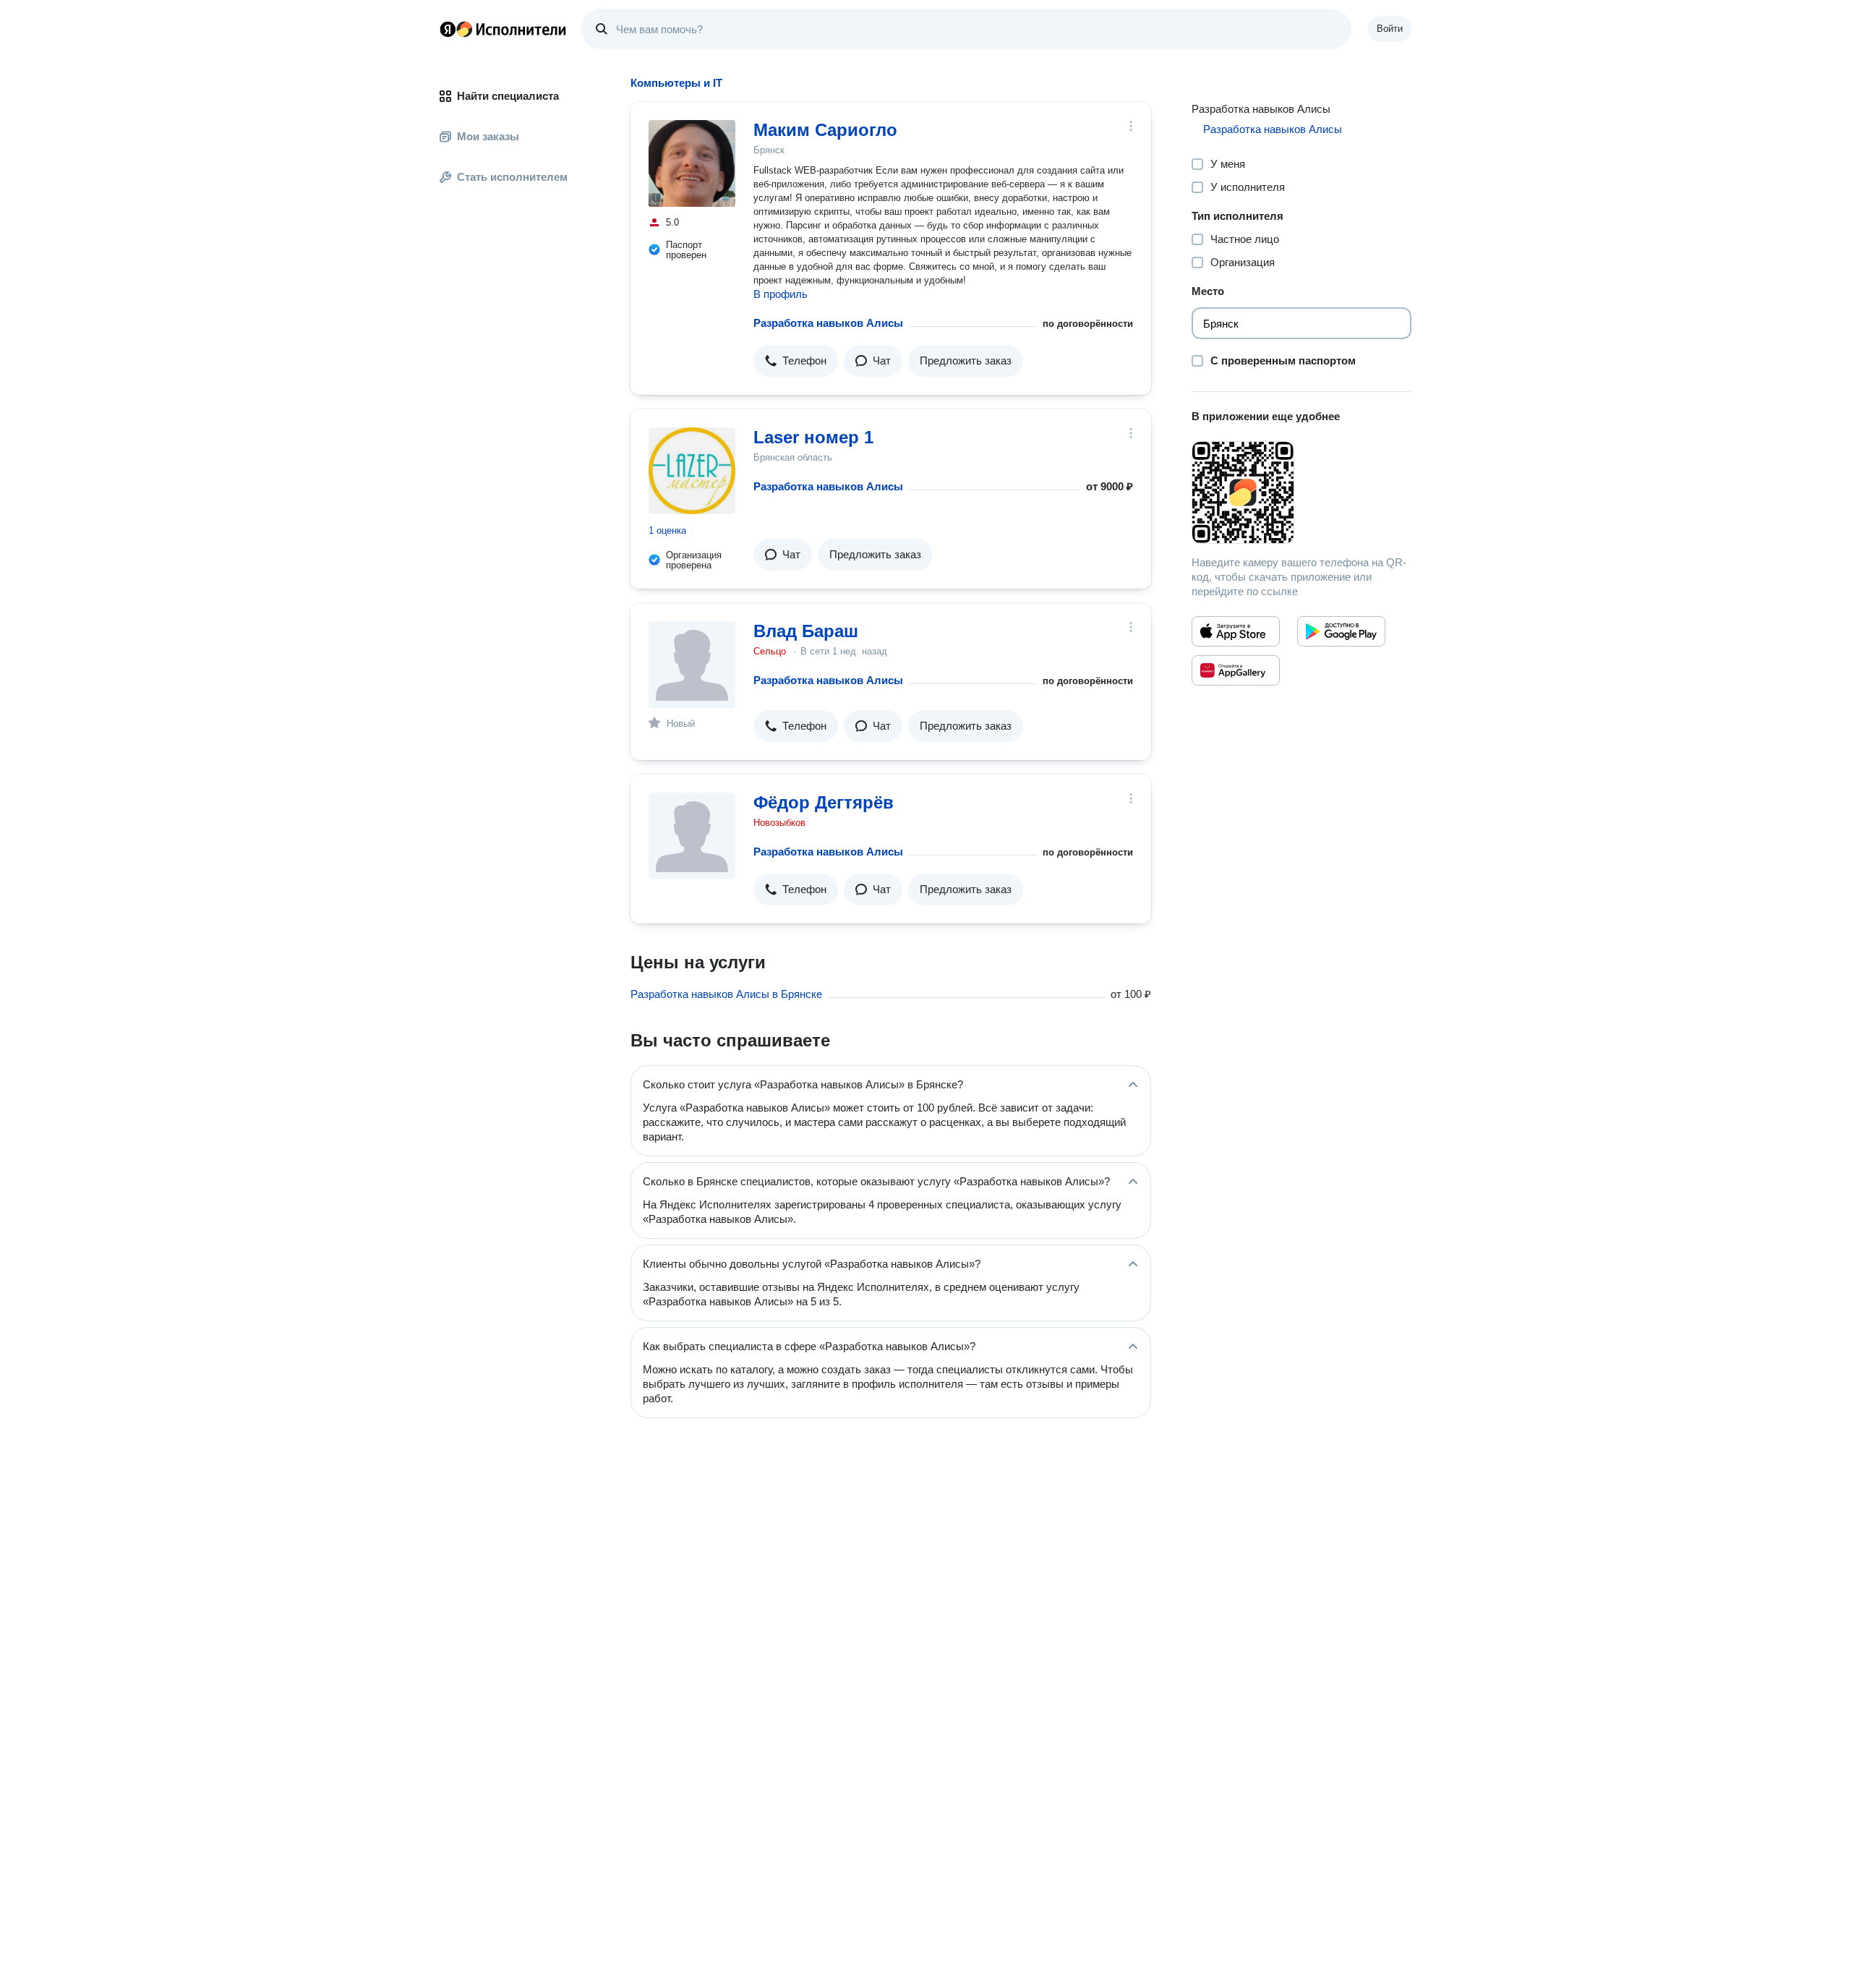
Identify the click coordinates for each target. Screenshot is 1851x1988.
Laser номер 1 (813, 437)
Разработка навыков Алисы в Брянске (726, 994)
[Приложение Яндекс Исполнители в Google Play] (1341, 631)
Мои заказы (488, 136)
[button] (796, 361)
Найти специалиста (508, 96)
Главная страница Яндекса (448, 29)
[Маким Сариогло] (692, 163)
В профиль (781, 294)
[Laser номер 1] (692, 471)
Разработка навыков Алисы (828, 323)
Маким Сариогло (825, 130)
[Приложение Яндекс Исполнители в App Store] (1236, 631)
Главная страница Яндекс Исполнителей (503, 29)
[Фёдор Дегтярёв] (692, 836)
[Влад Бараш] (692, 665)
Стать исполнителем (512, 177)
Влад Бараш (806, 631)
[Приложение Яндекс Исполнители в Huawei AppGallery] (1236, 670)
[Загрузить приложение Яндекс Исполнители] (1301, 492)
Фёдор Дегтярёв (824, 802)
